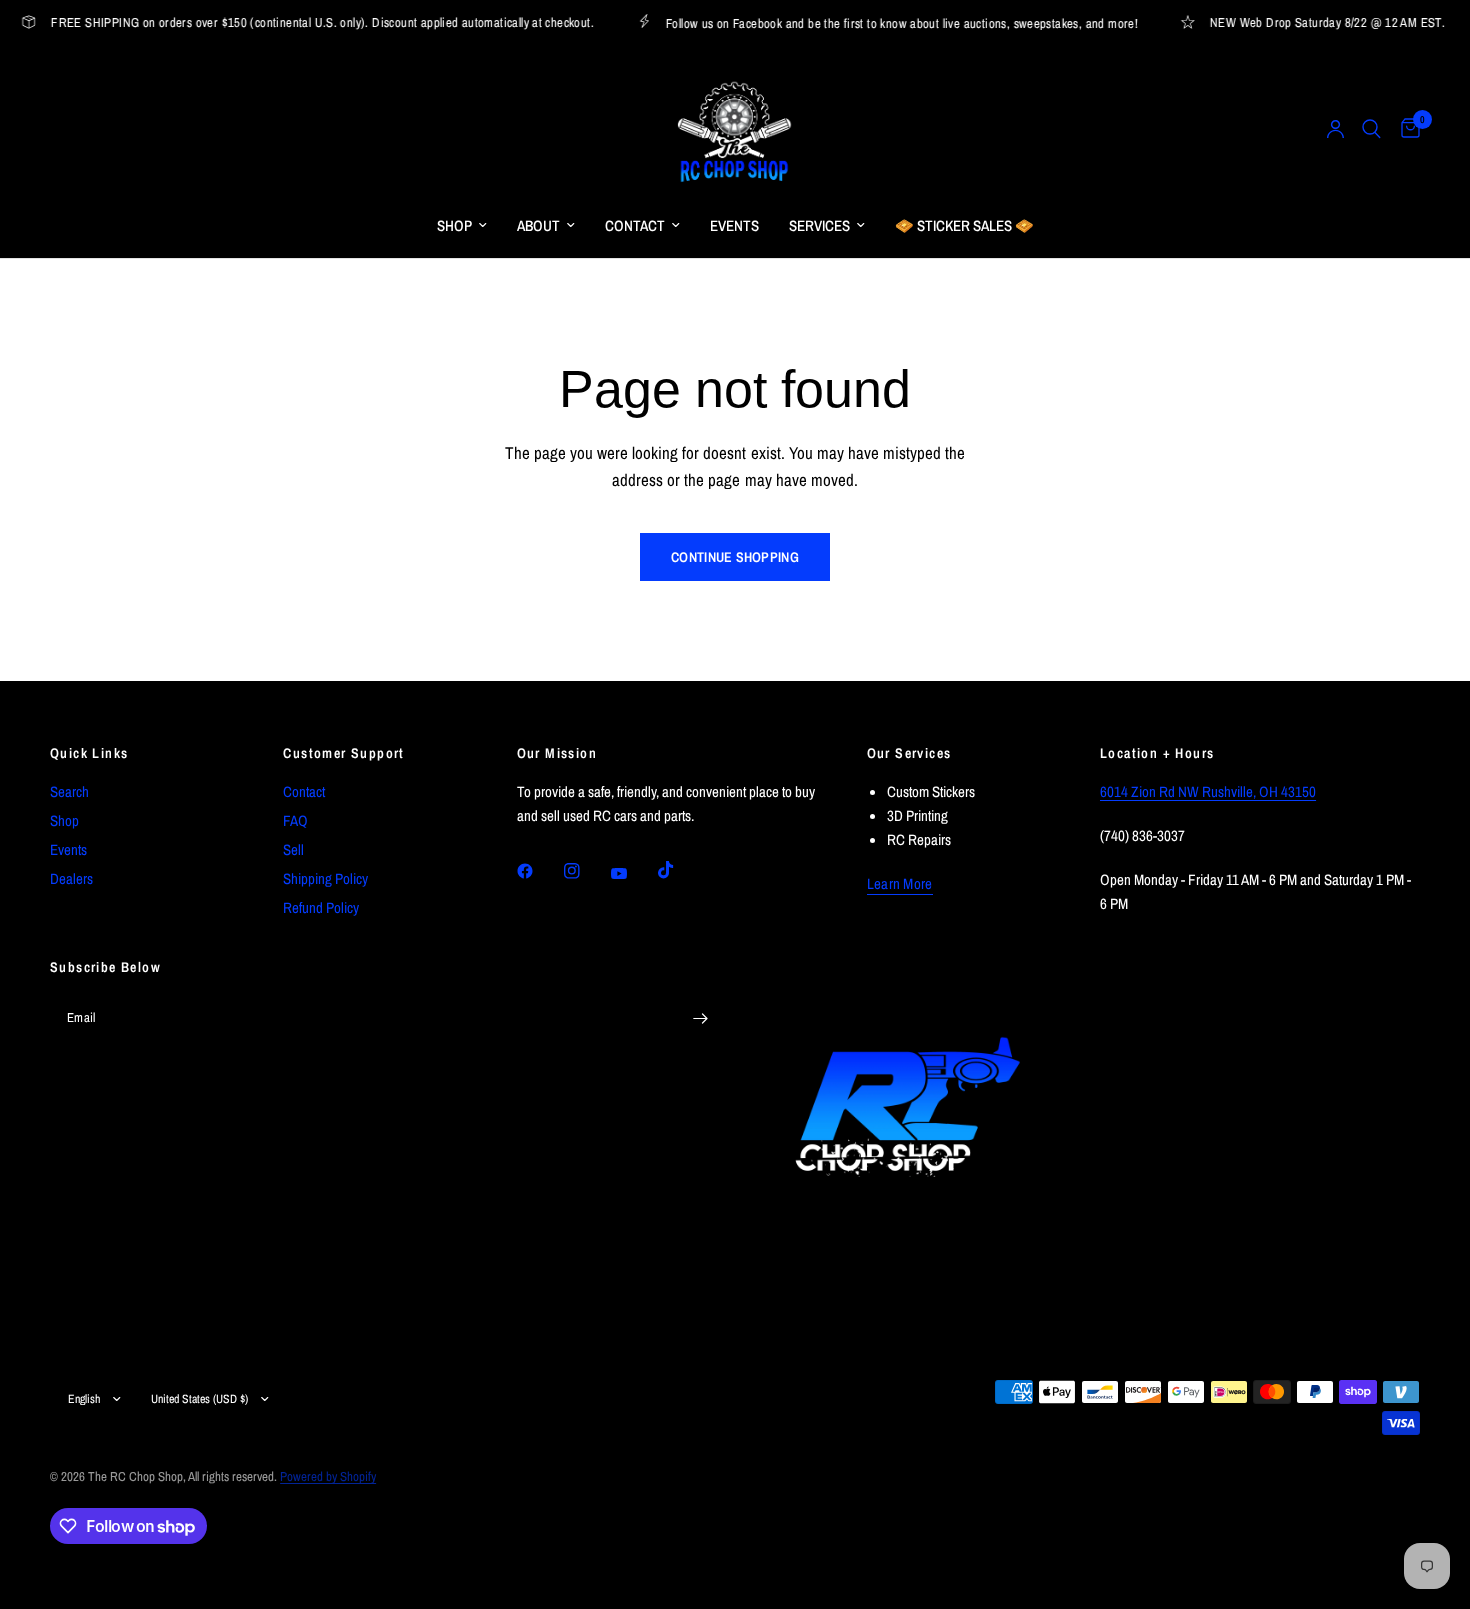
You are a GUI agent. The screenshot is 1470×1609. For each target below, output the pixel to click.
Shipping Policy (325, 878)
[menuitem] (462, 226)
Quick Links (89, 753)
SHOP (454, 225)
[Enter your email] (700, 1018)
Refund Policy (321, 907)
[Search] (1371, 129)
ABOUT (538, 225)
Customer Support (343, 753)
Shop (64, 820)
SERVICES (819, 225)
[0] (1405, 129)
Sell (293, 849)
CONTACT (635, 225)
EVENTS (734, 225)
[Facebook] (539, 871)
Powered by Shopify (328, 1476)
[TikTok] (680, 870)
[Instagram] (586, 871)
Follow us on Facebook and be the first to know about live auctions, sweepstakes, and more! (891, 22)
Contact (304, 791)
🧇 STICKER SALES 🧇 (964, 225)
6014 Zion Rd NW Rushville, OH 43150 (1208, 791)
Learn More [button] (900, 883)
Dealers (71, 878)
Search (69, 791)
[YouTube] (633, 874)
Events (68, 849)
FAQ (295, 820)
